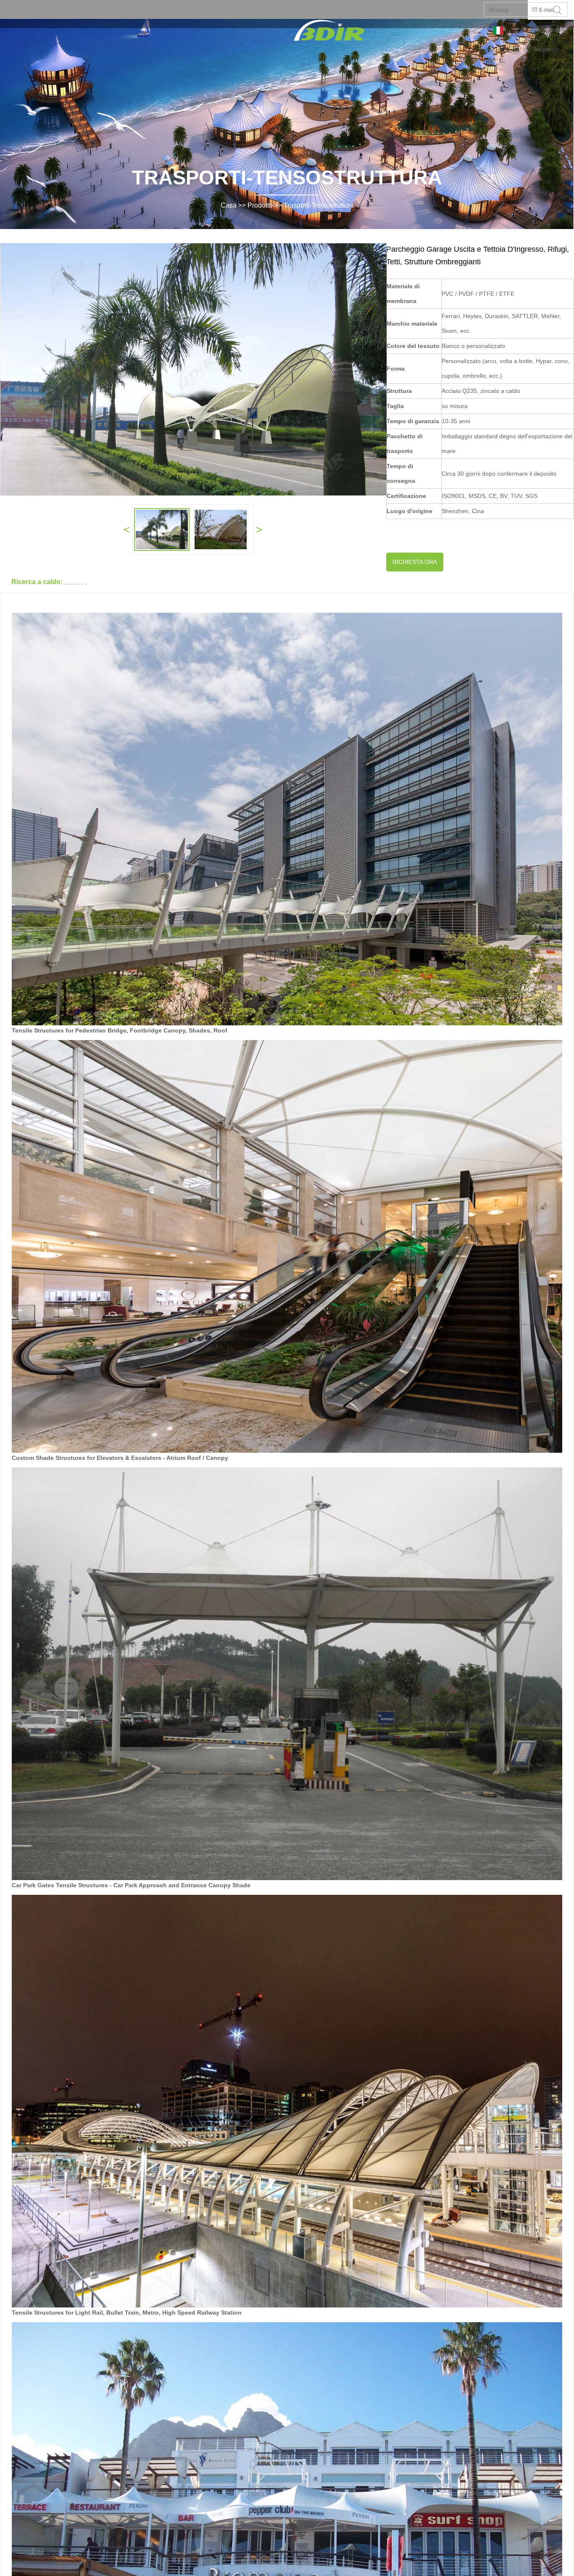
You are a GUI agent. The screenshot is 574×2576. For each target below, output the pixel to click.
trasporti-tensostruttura (319, 205)
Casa (229, 205)
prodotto (260, 205)
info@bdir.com (548, 30)
